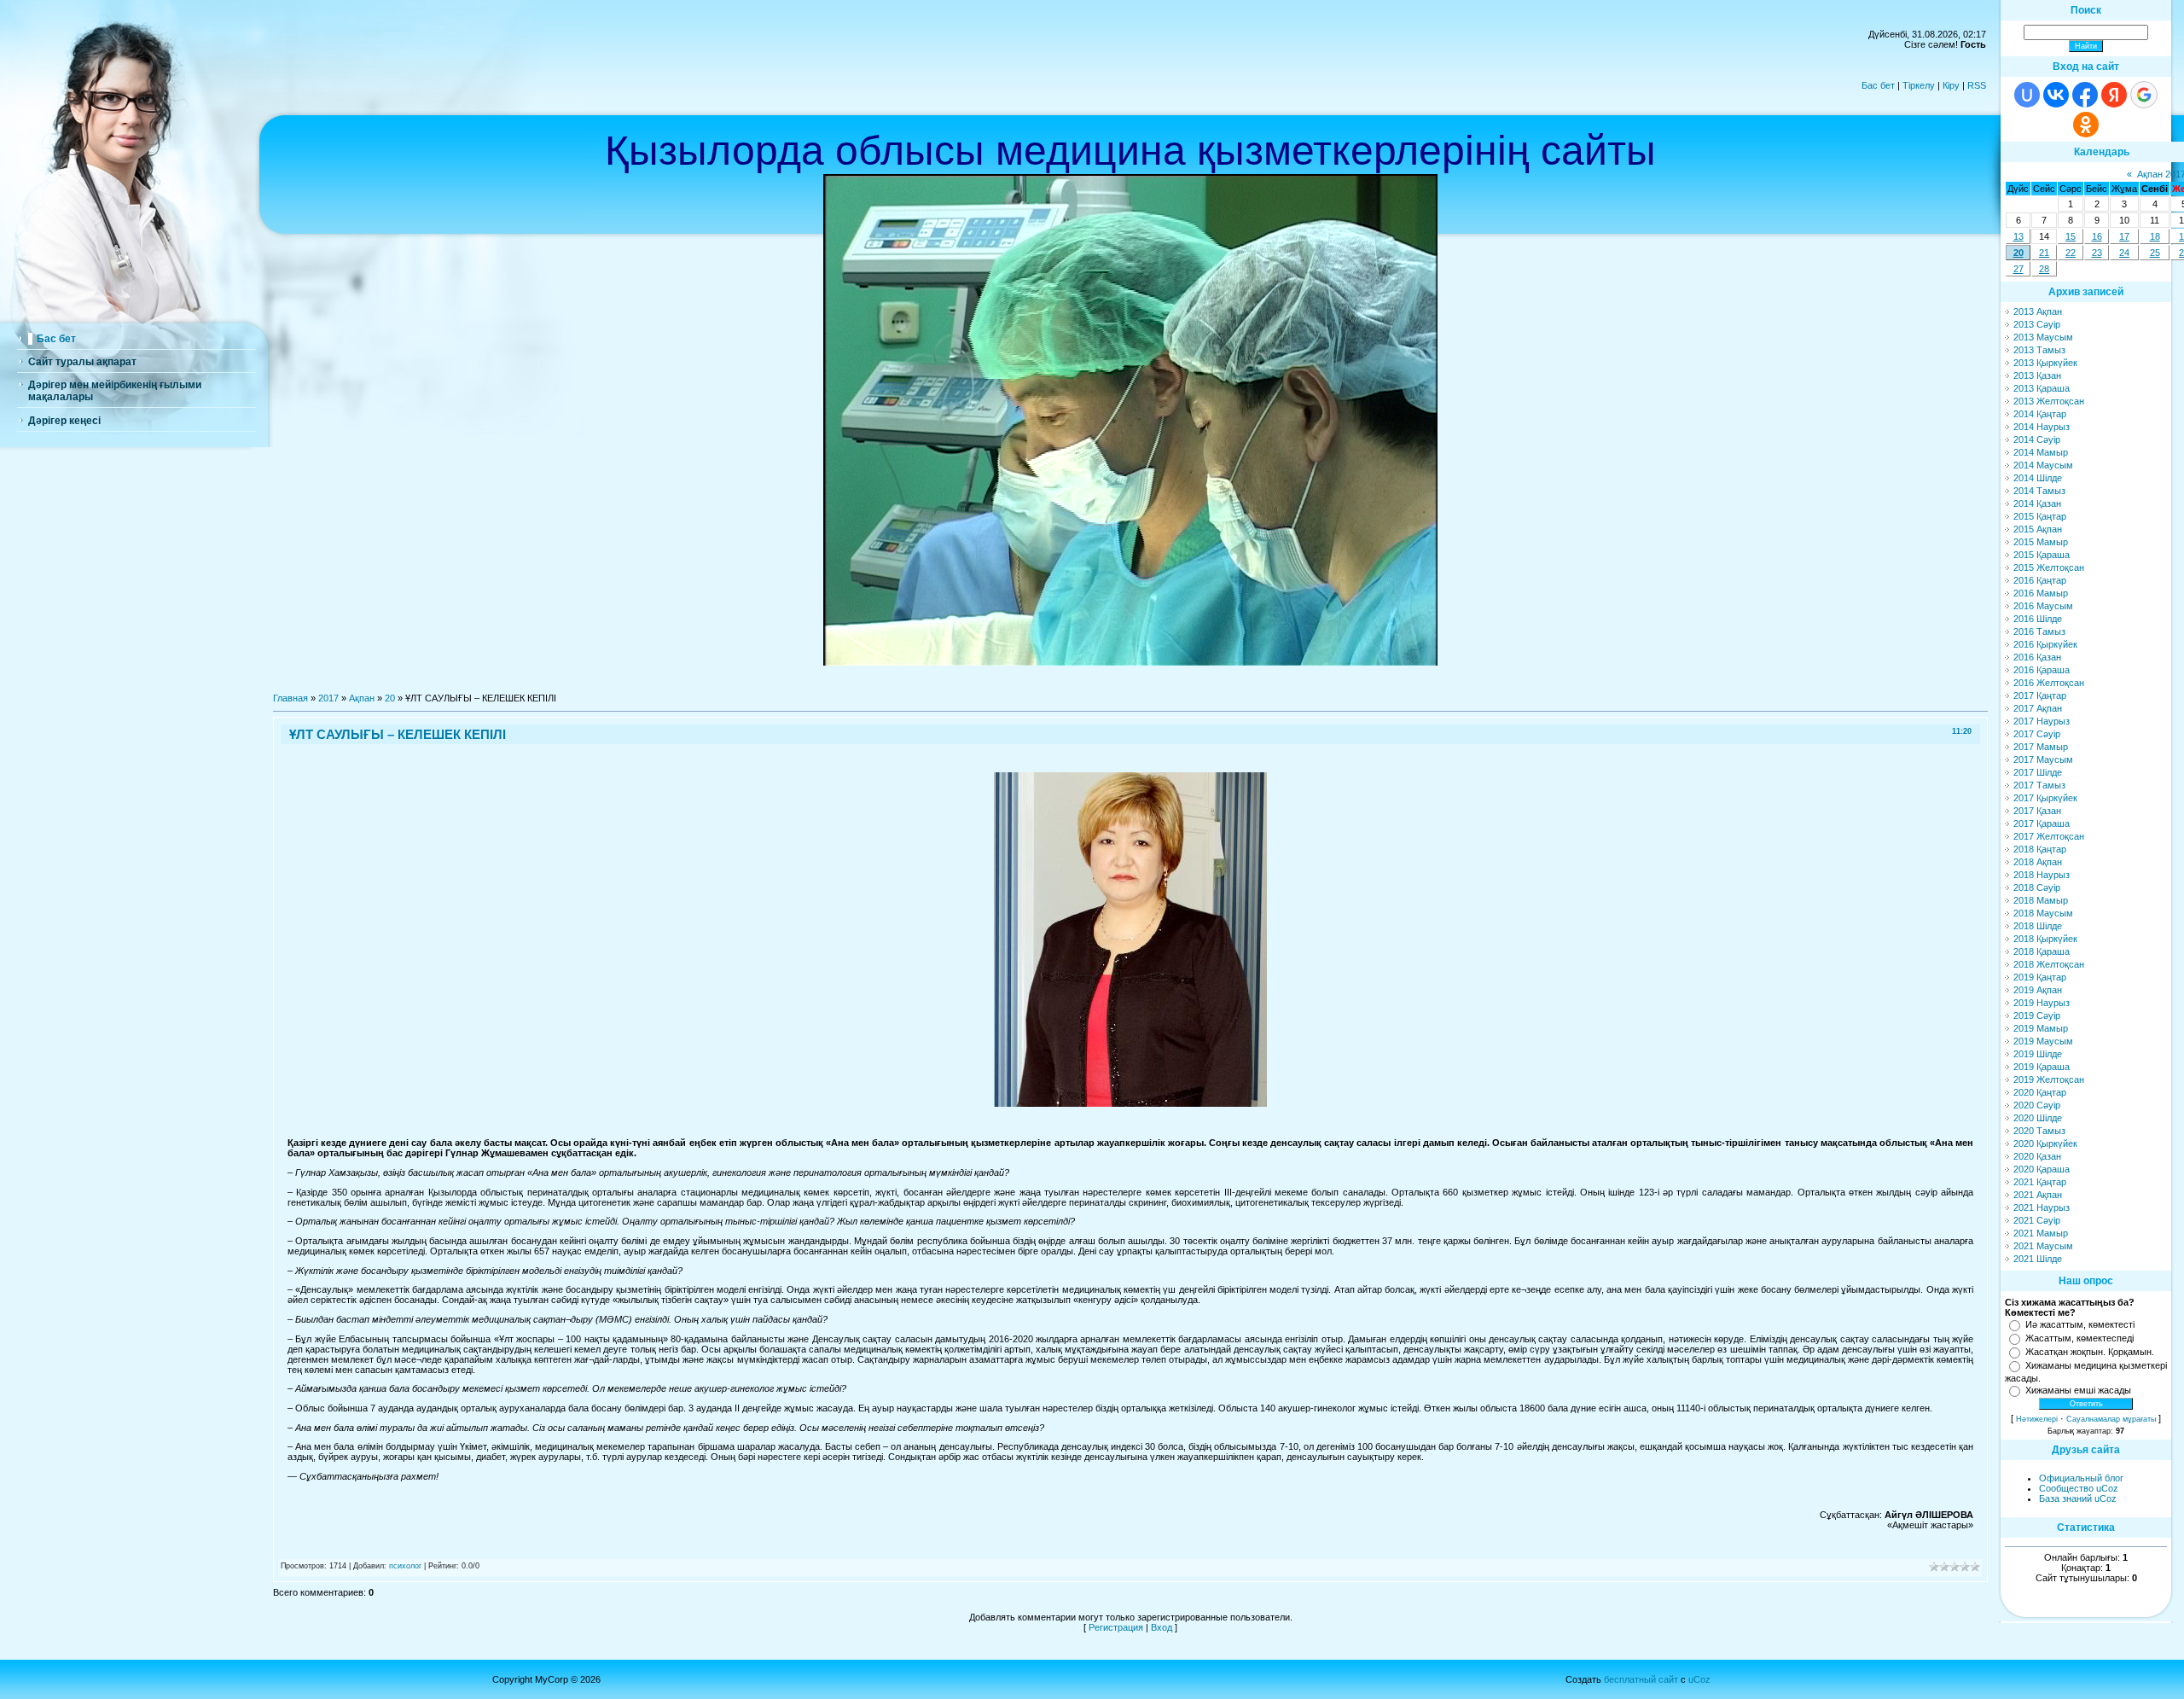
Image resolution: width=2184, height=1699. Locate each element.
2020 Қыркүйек (2045, 1143)
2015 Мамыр (2041, 542)
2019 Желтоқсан (2049, 1079)
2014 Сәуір (2037, 439)
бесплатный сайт (1641, 1679)
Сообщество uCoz (2079, 1488)
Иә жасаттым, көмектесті (2080, 1324)
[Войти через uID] (2027, 95)
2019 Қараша (2042, 1067)
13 (2018, 236)
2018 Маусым (2043, 913)
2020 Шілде (2038, 1118)
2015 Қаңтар (2040, 516)
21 (2044, 253)
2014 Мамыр (2041, 452)
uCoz (1699, 1679)
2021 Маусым (2043, 1246)
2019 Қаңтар (2040, 977)
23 (2097, 253)
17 (2124, 236)
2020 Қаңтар (2040, 1092)
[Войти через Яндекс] (2114, 95)
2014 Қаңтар (2040, 414)
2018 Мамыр (2041, 900)
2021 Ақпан (2038, 1195)
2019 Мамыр (2041, 1028)
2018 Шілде (2038, 926)
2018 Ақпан (2038, 862)
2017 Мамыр (2041, 747)
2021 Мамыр (2041, 1233)
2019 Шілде (2038, 1054)
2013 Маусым (2043, 337)
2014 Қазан (2037, 503)
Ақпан (362, 698)
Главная (290, 698)
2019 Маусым (2043, 1041)
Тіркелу (1919, 85)
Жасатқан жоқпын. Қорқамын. (2090, 1352)
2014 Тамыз (2039, 491)
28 (2044, 269)
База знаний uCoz (2078, 1498)
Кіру (1951, 85)
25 (2155, 253)
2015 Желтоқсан (2049, 567)
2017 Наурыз (2042, 721)
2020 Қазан (2037, 1156)
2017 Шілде (2038, 772)
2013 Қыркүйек (2045, 363)
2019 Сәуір (2037, 1015)
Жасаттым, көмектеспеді (2079, 1338)
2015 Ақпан (2038, 529)
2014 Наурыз (2042, 427)
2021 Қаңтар (2040, 1182)
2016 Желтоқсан (2049, 683)
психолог (405, 1566)
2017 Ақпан (2038, 708)
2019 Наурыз (2042, 1003)
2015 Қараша (2042, 555)
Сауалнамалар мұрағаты (2111, 1419)
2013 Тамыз (2039, 350)
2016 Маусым (2043, 606)
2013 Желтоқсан (2049, 401)
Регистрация (1116, 1627)
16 (2097, 236)
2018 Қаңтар (2040, 849)
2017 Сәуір (2037, 734)
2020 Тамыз (2039, 1131)
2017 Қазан (2037, 811)
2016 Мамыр (2041, 593)
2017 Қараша (2042, 823)
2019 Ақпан (2038, 990)
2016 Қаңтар (2040, 580)
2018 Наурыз (2042, 875)
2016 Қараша (2042, 670)
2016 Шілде (2038, 619)
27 (2018, 269)
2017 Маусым (2043, 759)
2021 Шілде (2038, 1259)
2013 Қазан (2037, 375)
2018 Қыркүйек (2045, 939)
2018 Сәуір (2037, 887)
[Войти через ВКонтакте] (2056, 95)
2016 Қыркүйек (2045, 644)
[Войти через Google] (2144, 95)
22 (2071, 253)
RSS (1977, 85)
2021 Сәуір (2037, 1220)
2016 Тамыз (2039, 631)
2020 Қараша (2042, 1169)
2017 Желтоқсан (2049, 836)
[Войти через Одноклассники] (2086, 125)
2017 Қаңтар (2040, 695)
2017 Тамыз (2039, 785)
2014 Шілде (2038, 478)
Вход (1162, 1627)
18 (2155, 236)
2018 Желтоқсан (2049, 964)
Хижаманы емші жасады (2078, 1390)
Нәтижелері (2037, 1419)
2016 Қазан (2037, 657)
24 (2124, 253)
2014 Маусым (2043, 465)
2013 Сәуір (2037, 324)
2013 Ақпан (2038, 311)
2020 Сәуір (2037, 1105)
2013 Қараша (2042, 388)
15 (2071, 236)
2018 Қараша (2042, 951)
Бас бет (1878, 85)
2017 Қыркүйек (2045, 798)
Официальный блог (2081, 1478)
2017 (328, 698)
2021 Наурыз (2042, 1207)
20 (390, 698)
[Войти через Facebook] (2085, 95)
